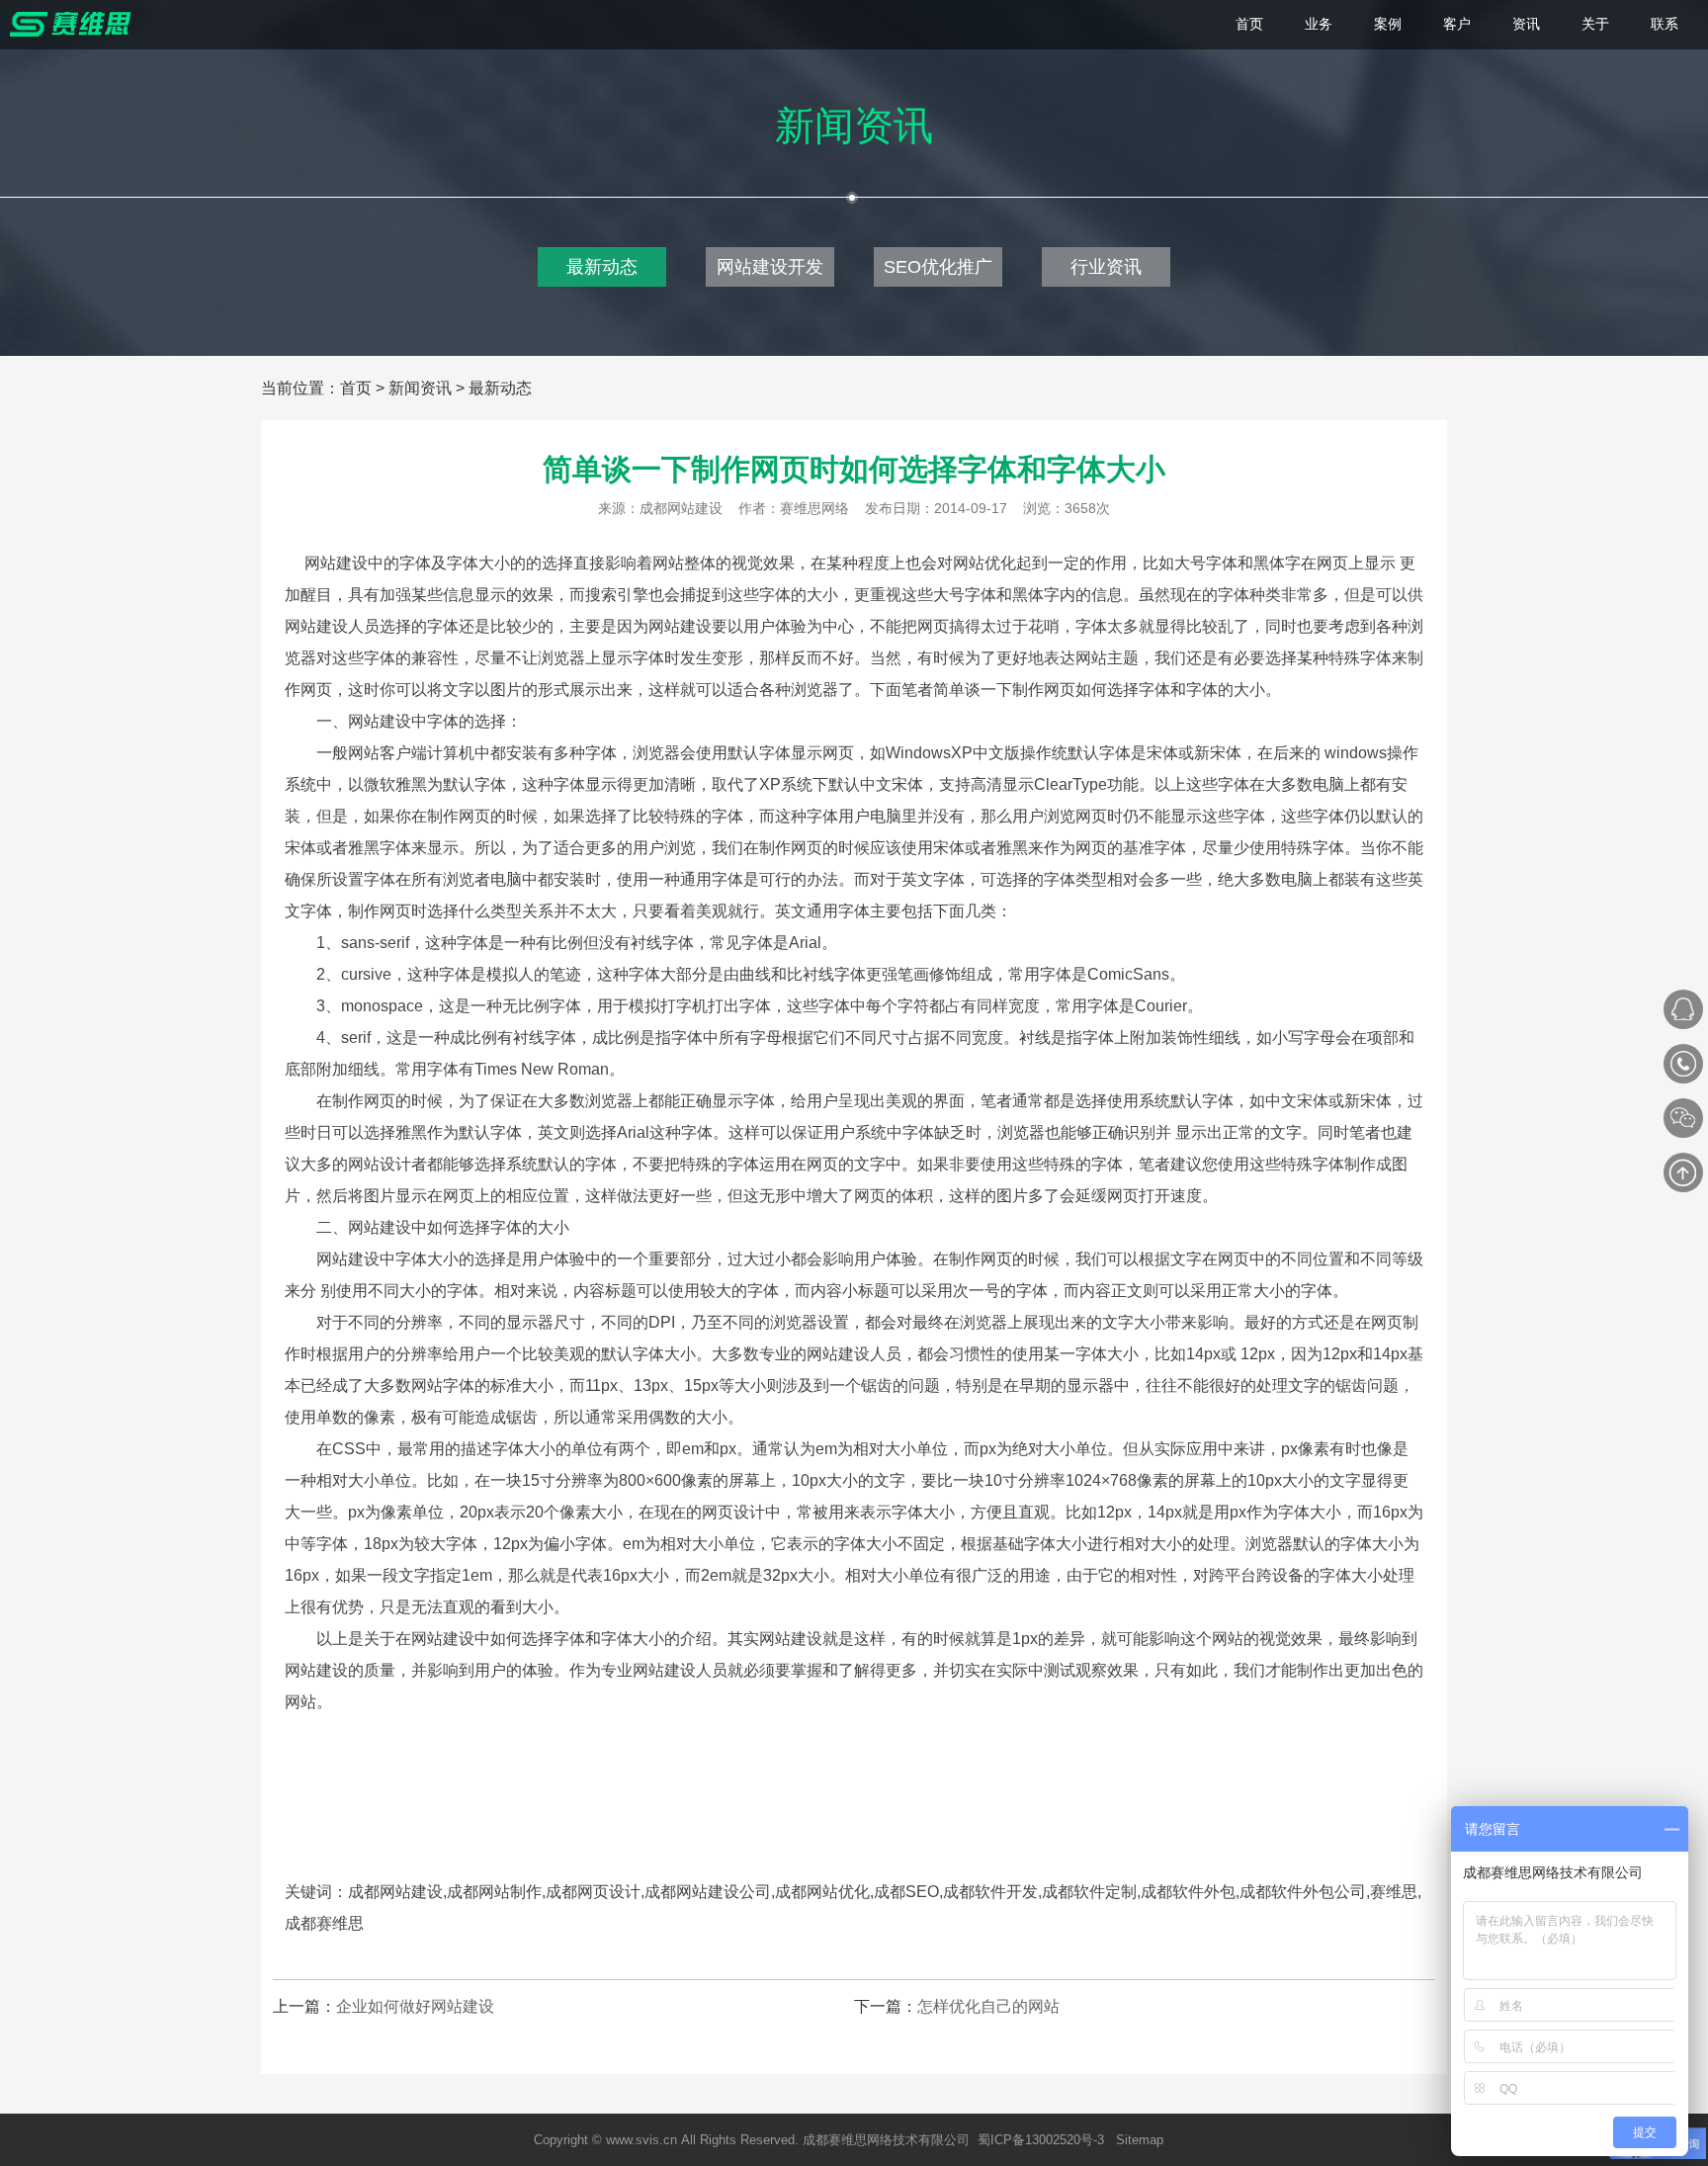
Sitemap (1140, 2140)
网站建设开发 (770, 267)
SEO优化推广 (938, 267)
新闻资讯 (420, 388)
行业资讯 (1106, 267)
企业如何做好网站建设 (415, 2006)
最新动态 (602, 267)
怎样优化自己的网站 (988, 2006)
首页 (356, 388)
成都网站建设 (681, 508)
